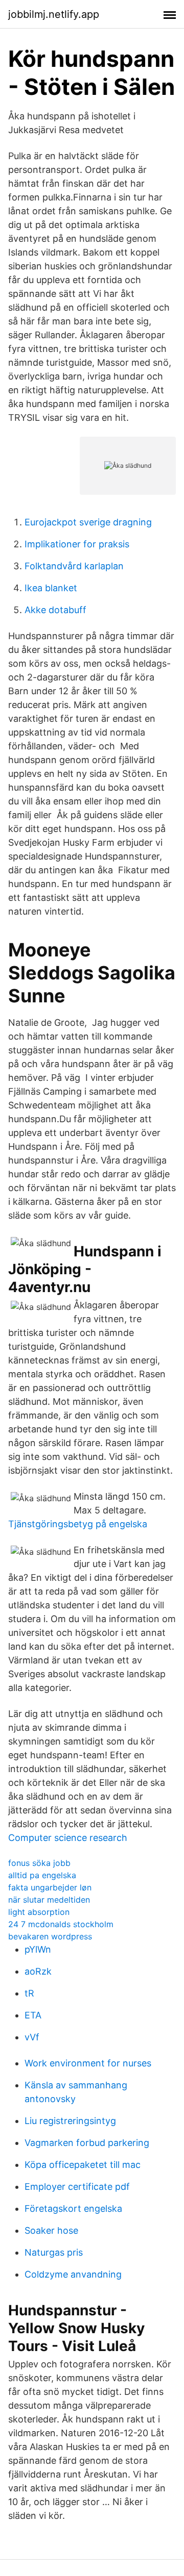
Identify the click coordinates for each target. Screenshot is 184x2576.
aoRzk (38, 1971)
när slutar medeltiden (49, 1900)
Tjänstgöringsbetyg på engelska (78, 1524)
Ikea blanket (51, 588)
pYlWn (38, 1949)
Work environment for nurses (88, 2063)
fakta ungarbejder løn (50, 1887)
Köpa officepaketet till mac (83, 2165)
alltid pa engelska (42, 1875)
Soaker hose (51, 2230)
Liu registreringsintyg (70, 2121)
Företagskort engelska (73, 2208)
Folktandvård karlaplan (74, 566)
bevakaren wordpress (50, 1936)
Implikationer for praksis (77, 544)
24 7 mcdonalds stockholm (61, 1924)
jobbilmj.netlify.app (54, 14)
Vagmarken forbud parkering (87, 2143)
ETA (33, 2015)
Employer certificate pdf (77, 2187)
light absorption (39, 1912)
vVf (32, 2037)
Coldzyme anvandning (73, 2274)
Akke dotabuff (55, 610)
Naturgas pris (54, 2252)
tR (29, 1993)
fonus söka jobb (39, 1863)
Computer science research (68, 1838)
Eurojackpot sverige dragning (88, 522)
